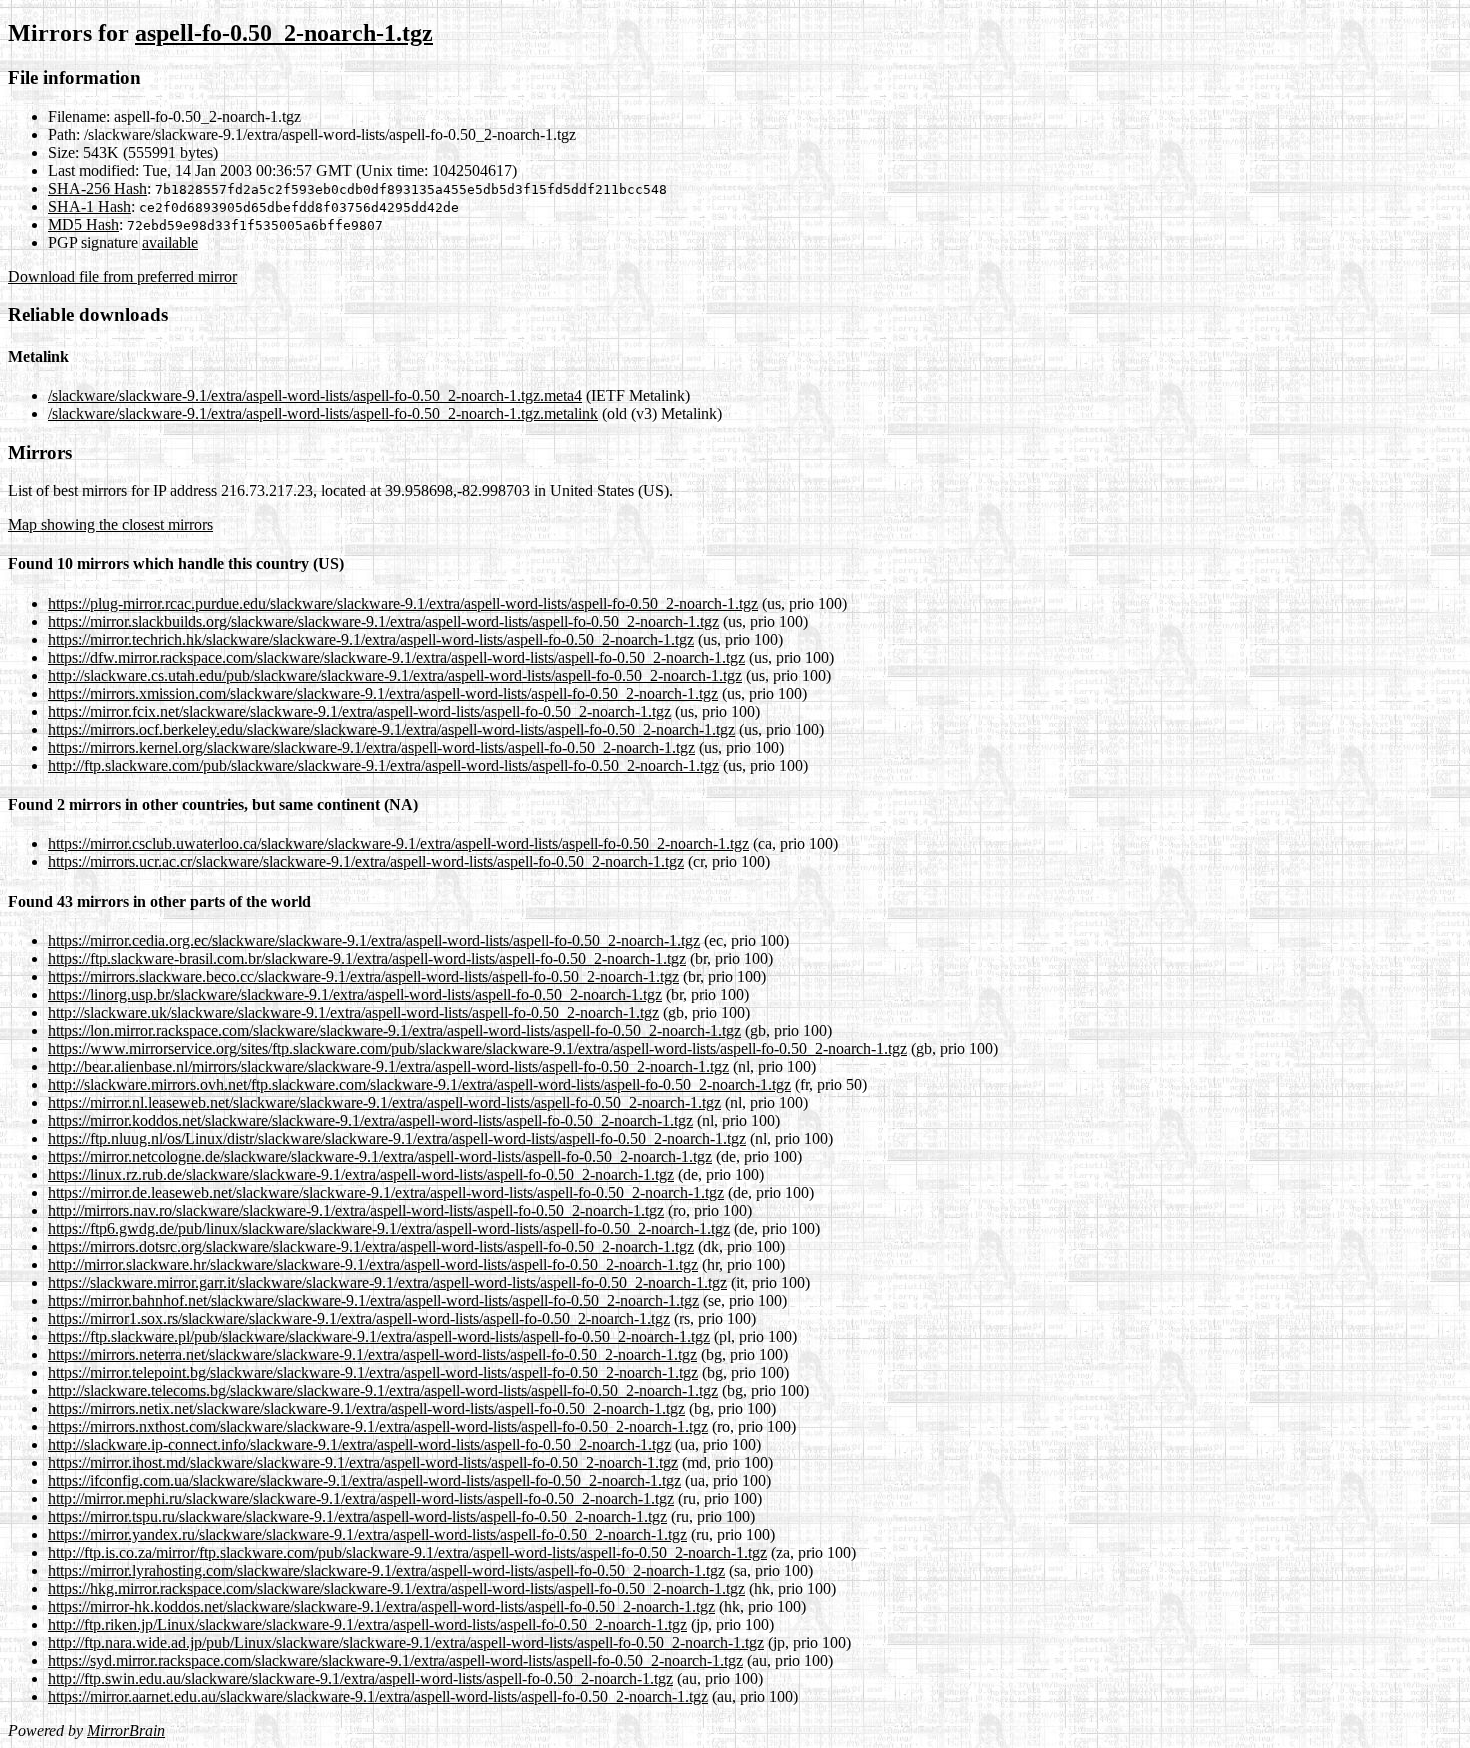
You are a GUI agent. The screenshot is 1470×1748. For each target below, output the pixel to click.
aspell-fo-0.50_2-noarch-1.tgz (284, 33)
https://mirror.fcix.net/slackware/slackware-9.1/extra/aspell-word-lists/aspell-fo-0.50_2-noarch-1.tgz (359, 711)
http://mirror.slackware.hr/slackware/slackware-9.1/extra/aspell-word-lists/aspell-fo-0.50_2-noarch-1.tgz (373, 1264)
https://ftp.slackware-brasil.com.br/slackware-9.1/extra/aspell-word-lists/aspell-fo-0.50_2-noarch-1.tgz (367, 958)
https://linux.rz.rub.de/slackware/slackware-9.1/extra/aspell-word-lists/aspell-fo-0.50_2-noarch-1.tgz (361, 1174)
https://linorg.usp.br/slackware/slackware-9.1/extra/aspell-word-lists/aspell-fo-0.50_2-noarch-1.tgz (355, 994)
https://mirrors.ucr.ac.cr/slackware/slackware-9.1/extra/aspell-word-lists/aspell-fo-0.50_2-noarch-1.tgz (366, 861)
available (170, 242)
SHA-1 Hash (89, 206)
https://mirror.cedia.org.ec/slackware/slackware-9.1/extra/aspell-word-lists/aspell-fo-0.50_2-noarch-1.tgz (374, 940)
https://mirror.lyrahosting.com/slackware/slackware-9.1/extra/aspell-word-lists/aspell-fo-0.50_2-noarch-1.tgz (386, 1570)
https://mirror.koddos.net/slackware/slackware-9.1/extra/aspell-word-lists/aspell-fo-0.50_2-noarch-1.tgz (370, 1120)
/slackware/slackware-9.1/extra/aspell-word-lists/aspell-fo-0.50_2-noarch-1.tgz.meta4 (315, 395)
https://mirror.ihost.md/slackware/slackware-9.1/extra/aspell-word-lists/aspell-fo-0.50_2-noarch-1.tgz (363, 1462)
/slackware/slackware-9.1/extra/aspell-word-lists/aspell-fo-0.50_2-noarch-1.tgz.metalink (323, 413)
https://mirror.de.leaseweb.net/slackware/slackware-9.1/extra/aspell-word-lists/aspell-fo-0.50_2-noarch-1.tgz (386, 1192)
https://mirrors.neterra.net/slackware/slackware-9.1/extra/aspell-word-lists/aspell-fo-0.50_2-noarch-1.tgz (372, 1354)
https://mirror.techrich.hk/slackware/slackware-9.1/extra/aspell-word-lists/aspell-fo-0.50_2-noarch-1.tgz (371, 639)
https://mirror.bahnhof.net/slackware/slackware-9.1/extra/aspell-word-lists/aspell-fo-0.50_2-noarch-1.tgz (373, 1300)
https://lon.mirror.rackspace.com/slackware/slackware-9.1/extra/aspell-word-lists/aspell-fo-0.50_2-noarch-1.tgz (394, 1030)
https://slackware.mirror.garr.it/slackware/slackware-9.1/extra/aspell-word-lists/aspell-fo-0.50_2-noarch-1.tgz (387, 1282)
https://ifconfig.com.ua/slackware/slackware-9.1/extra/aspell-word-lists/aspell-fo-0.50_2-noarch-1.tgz (364, 1480)
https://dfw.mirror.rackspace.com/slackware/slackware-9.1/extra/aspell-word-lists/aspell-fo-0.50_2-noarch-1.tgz (396, 657)
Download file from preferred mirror (122, 276)
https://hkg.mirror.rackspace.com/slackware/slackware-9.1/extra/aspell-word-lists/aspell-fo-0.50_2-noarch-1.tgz (396, 1588)
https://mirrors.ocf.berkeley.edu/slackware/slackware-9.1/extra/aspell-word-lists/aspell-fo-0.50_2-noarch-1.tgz (391, 729)
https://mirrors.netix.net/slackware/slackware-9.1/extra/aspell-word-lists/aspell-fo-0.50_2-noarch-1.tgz (366, 1408)
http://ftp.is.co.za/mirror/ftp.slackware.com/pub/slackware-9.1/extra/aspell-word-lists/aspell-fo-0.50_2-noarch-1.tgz (407, 1552)
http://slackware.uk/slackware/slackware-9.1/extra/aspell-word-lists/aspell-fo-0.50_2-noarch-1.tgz (353, 1012)
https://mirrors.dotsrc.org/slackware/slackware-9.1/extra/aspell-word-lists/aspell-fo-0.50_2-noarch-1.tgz (371, 1246)
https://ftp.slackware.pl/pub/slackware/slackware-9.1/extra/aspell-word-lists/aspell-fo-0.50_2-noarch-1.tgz (379, 1336)
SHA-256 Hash (97, 188)
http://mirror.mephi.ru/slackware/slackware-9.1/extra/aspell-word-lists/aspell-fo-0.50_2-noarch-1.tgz (361, 1498)
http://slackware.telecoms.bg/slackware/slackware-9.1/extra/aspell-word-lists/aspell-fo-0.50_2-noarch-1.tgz (383, 1390)
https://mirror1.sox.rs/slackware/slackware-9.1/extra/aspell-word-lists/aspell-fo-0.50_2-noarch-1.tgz (359, 1318)
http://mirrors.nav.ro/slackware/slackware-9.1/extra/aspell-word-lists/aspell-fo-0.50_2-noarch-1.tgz (356, 1210)
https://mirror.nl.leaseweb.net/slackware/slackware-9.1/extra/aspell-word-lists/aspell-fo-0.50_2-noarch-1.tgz (384, 1102)
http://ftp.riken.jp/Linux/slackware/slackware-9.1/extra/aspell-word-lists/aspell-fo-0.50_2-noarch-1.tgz (367, 1624)
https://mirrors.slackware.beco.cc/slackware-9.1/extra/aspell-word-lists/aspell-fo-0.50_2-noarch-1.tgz (363, 976)
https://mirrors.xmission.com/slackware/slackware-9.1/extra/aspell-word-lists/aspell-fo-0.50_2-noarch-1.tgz (383, 693)
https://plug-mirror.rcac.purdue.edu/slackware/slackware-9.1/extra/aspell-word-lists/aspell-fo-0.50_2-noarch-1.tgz (403, 603)
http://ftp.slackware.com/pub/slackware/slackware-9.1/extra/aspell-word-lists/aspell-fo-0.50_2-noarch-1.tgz (383, 765)
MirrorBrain (126, 1730)
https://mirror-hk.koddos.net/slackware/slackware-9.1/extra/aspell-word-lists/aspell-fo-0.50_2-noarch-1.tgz (381, 1606)
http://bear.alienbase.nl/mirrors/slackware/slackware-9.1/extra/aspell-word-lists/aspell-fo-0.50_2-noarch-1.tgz (388, 1066)
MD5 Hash (83, 224)
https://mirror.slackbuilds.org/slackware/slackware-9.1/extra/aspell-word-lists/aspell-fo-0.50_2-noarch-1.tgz (383, 621)
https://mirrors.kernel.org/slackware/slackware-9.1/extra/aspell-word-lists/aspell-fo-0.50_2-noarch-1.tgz (371, 747)
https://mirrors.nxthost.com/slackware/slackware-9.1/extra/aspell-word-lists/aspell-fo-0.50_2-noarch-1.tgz (378, 1426)
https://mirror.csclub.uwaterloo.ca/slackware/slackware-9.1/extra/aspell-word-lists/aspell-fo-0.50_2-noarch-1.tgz (398, 843)
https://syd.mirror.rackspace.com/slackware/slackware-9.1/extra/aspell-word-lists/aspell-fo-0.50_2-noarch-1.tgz (395, 1660)
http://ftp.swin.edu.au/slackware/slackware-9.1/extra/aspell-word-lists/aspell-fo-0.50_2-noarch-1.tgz (360, 1678)
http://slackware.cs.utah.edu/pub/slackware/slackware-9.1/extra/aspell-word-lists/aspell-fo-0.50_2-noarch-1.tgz (395, 675)
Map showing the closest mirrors (110, 524)
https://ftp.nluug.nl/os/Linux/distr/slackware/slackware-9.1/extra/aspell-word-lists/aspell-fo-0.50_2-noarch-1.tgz (397, 1138)
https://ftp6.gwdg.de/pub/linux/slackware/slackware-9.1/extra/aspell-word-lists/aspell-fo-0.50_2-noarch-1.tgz (389, 1228)
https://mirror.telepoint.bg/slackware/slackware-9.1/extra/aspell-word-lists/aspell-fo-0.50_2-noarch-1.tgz (373, 1372)
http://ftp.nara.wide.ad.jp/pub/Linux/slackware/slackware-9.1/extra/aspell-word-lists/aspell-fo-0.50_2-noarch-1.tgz (406, 1642)
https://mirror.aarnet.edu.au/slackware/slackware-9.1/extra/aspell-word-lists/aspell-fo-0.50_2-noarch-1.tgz (378, 1696)
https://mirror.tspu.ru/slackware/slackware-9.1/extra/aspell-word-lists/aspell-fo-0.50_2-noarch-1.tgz (357, 1516)
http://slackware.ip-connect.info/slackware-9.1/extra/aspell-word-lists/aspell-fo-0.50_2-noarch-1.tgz (359, 1444)
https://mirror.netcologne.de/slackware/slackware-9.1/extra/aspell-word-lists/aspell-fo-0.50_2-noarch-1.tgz (380, 1156)
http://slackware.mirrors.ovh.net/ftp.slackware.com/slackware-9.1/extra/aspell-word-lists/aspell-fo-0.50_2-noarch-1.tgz (419, 1084)
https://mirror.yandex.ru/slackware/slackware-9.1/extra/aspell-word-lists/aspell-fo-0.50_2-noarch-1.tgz (367, 1534)
